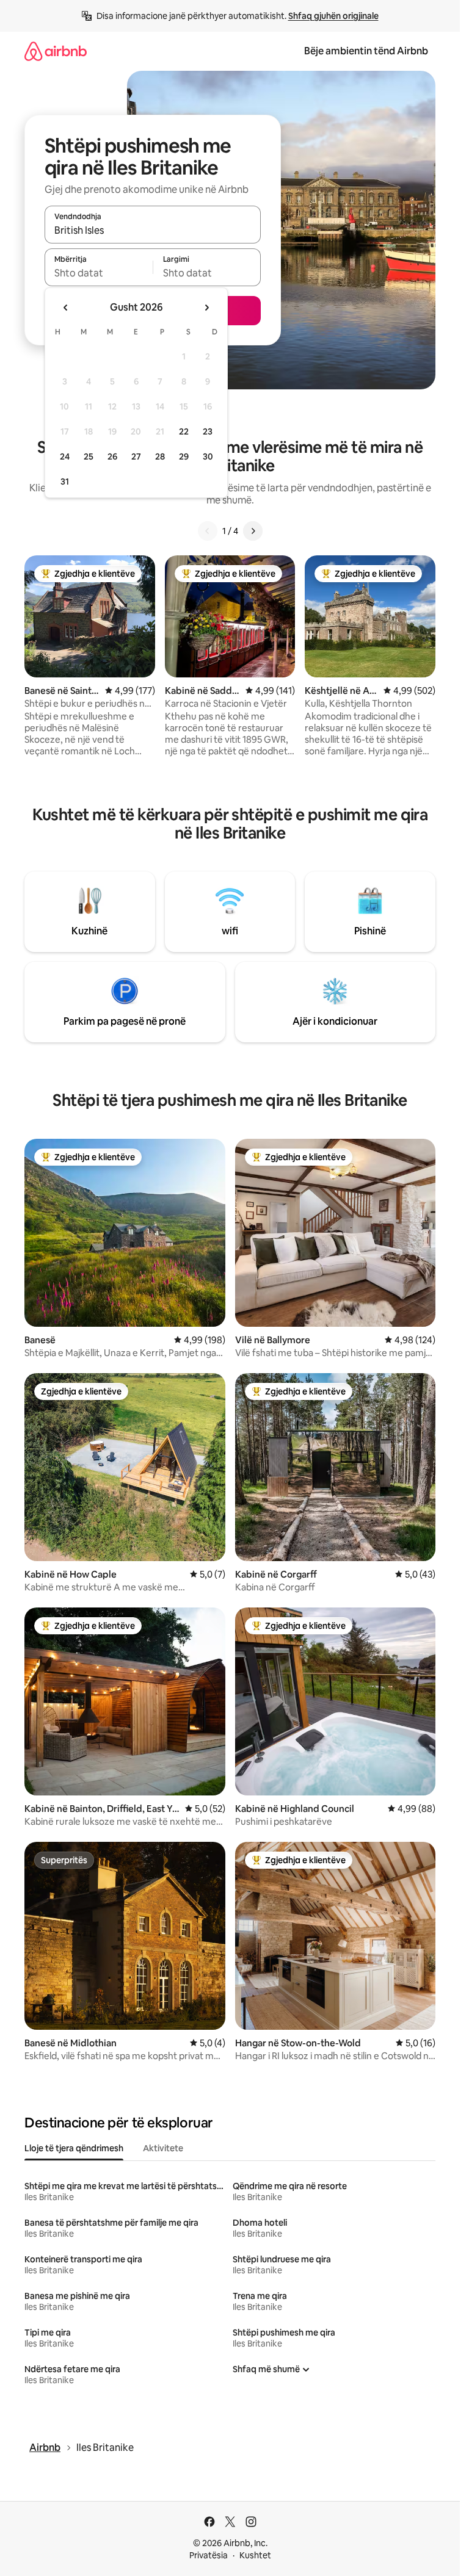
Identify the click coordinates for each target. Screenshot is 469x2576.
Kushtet (255, 2555)
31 (65, 482)
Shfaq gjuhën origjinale (333, 16)
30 (208, 456)
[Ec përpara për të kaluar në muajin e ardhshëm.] (206, 308)
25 (89, 456)
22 (184, 431)
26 (112, 456)
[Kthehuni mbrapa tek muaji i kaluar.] (66, 308)
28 (160, 456)
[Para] (253, 531)
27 (136, 456)
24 (65, 456)
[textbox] (99, 273)
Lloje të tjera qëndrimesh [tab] (74, 2148)
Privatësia (209, 2555)
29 (184, 456)
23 (208, 431)
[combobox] (153, 230)
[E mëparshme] (208, 531)
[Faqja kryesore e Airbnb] (56, 51)
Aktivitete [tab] (163, 2148)
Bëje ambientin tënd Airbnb (366, 51)
